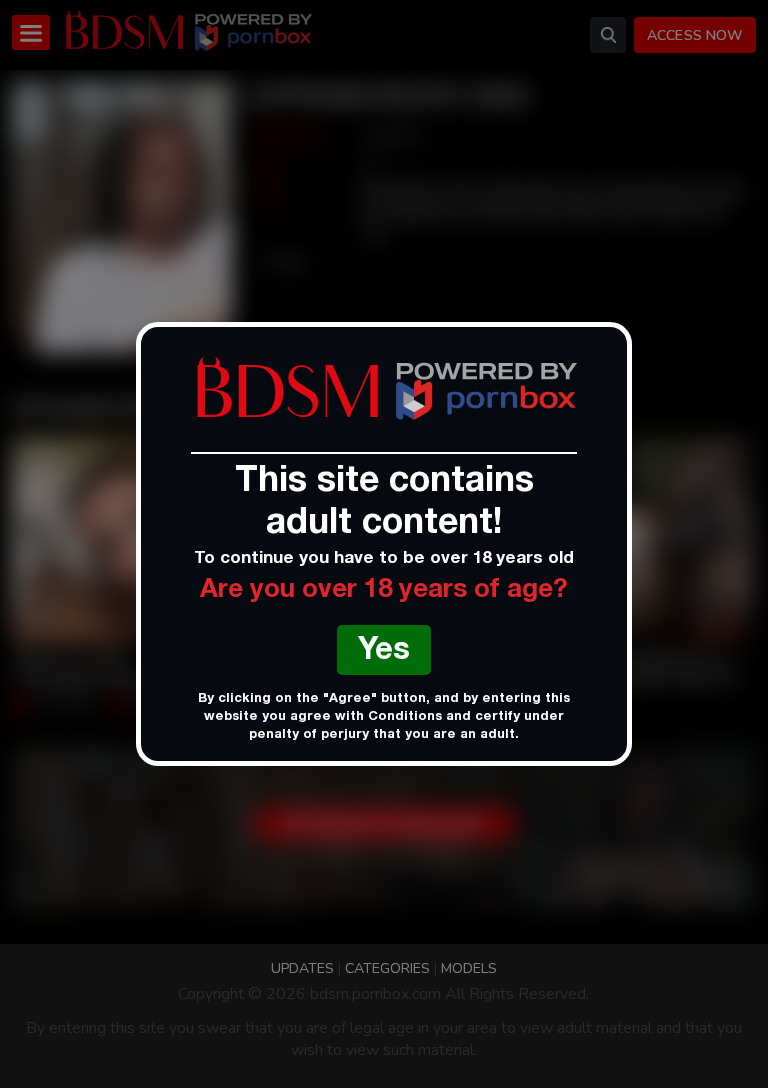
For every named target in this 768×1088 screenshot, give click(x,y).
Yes (384, 652)
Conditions (405, 717)
